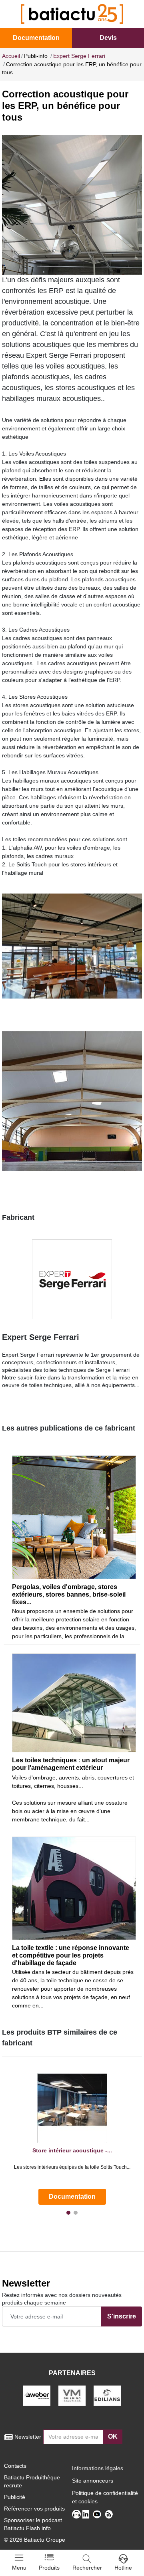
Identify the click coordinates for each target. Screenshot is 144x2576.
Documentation (36, 38)
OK (113, 2436)
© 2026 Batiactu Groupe (35, 2540)
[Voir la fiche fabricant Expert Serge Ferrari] (72, 1279)
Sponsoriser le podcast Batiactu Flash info (33, 2524)
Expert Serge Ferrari (41, 1337)
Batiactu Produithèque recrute (32, 2481)
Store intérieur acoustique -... (72, 2150)
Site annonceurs (93, 2481)
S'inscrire (122, 2316)
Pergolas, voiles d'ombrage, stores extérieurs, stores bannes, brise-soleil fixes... (69, 1594)
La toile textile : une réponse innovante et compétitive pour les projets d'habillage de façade (71, 1955)
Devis (108, 38)
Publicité (15, 2497)
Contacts (15, 2466)
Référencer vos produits (34, 2509)
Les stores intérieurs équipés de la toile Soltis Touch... (72, 2167)
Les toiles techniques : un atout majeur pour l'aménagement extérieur (71, 1764)
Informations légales (98, 2468)
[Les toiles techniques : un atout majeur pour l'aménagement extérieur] (74, 1703)
